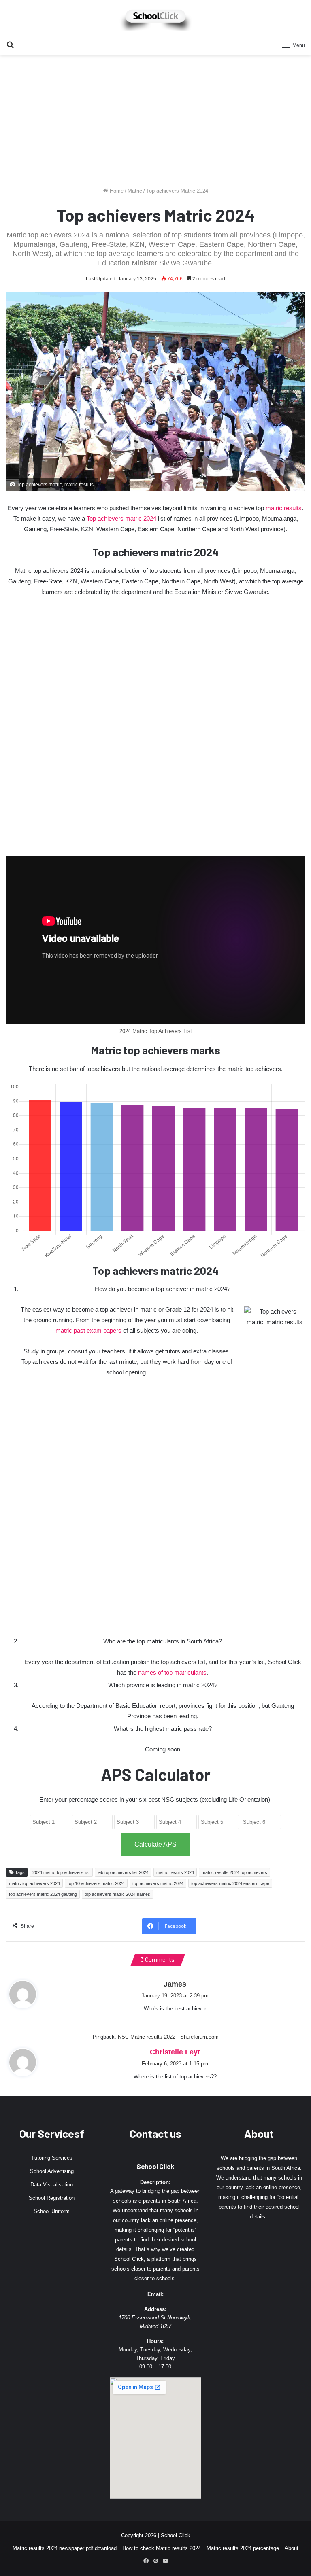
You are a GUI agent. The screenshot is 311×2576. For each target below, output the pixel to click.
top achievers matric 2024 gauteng (43, 1894)
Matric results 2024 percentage (243, 2548)
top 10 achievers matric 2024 (96, 1883)
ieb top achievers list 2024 (123, 1872)
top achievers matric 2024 (158, 1883)
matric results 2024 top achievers (234, 1872)
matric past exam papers (88, 1330)
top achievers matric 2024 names (117, 1894)
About (292, 2548)
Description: (155, 2182)
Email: (155, 2294)
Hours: (155, 2341)
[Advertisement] (155, 124)
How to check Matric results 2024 (162, 2548)
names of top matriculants (172, 1672)
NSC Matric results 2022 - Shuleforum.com (168, 2037)
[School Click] (155, 18)
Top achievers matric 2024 (121, 518)
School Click (155, 2166)
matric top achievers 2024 (34, 1883)
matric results (284, 508)
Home (116, 191)
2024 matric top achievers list (61, 1872)
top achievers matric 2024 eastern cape (230, 1883)
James (175, 1984)
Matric (135, 191)
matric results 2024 (175, 1872)
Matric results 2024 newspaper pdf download (65, 2548)
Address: (155, 2309)
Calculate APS (155, 1844)
